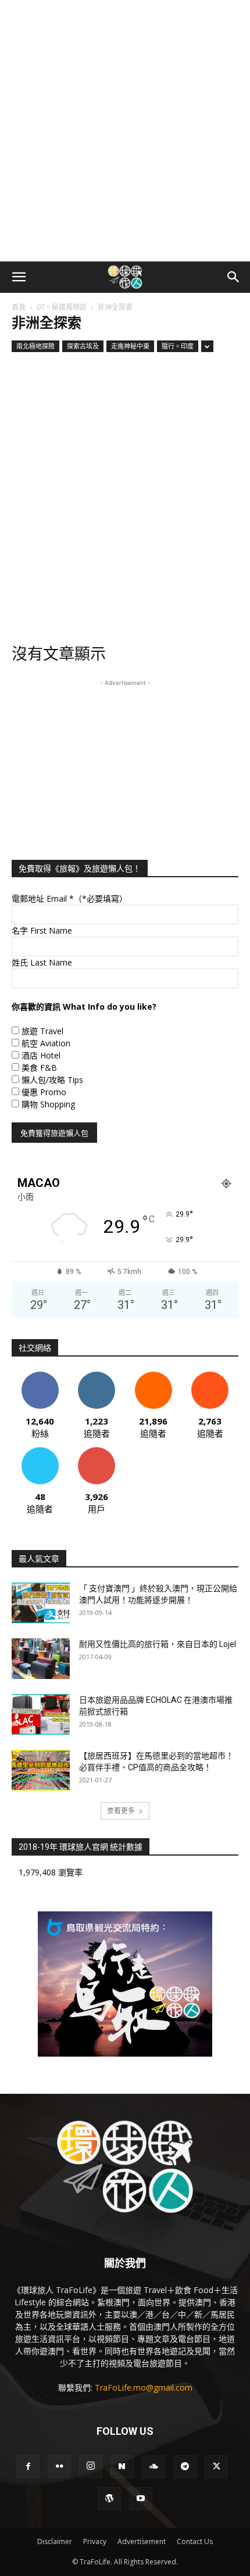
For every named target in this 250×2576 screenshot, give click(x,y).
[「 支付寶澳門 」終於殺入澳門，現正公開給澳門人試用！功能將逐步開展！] (41, 1603)
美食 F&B (39, 1068)
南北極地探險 (35, 346)
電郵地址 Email (69, 898)
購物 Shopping (48, 1104)
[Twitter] (216, 2467)
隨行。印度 (178, 346)
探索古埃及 (83, 346)
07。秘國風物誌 (62, 307)
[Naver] (122, 2467)
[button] (19, 277)
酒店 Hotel (41, 1055)
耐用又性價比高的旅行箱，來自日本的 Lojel (158, 1644)
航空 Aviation (46, 1043)
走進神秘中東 (130, 346)
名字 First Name (42, 930)
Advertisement (142, 2541)
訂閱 (97, 1452)
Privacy (95, 2541)
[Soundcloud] (153, 2467)
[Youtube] (141, 2499)
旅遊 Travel (42, 1031)
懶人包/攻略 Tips (52, 1080)
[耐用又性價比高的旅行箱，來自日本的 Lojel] (41, 1659)
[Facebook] (28, 2467)
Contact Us (195, 2541)
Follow (97, 1376)
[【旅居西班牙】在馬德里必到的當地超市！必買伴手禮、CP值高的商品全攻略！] (41, 1770)
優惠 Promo (44, 1092)
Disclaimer (55, 2541)
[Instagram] (91, 2466)
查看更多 (121, 1811)
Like (40, 1376)
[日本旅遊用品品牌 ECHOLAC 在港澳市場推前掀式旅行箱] (41, 1714)
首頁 (19, 307)
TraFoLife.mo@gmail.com (144, 2387)
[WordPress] (109, 2499)
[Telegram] (185, 2467)
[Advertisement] (125, 131)
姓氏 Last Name (42, 962)
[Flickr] (59, 2467)
